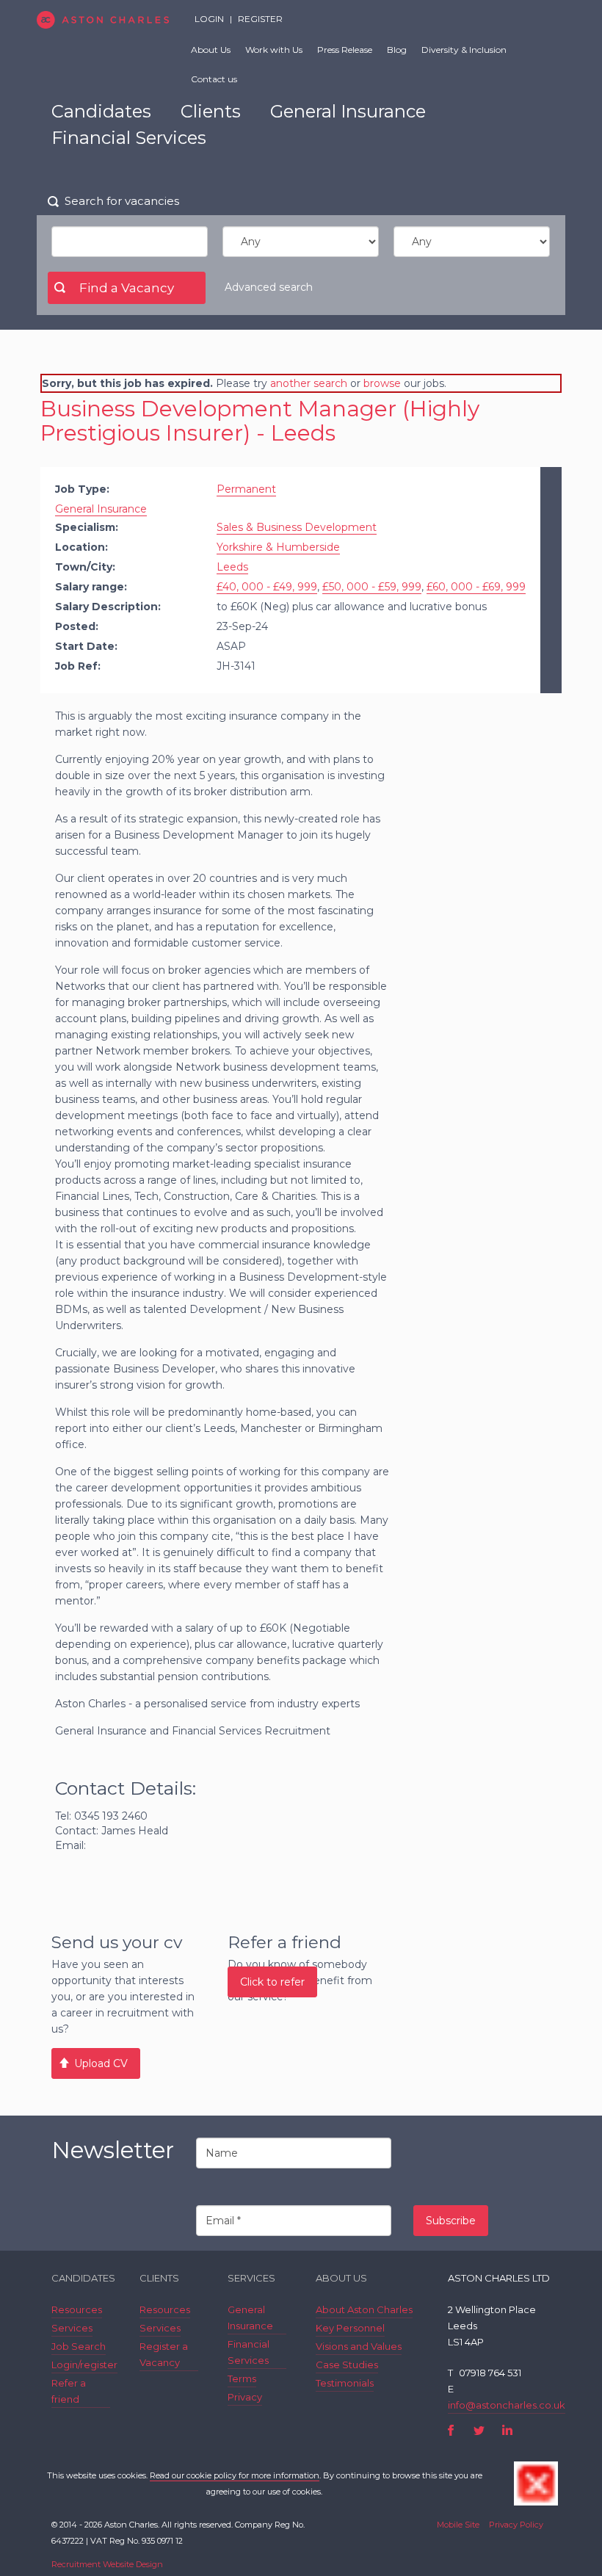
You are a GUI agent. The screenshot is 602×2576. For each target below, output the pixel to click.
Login (209, 19)
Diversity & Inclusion (464, 50)
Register (260, 19)
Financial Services (129, 138)
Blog (397, 50)
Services (72, 2328)
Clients (211, 111)
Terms (242, 2378)
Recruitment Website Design (107, 2564)
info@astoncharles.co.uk (507, 2405)
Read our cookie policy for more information (235, 2475)
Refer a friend (69, 2391)
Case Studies (347, 2365)
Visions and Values (359, 2346)
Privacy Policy (516, 2525)
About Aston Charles (364, 2309)
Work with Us (274, 50)
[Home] (103, 20)
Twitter (479, 2430)
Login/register (84, 2365)
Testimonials (345, 2383)
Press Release (345, 50)
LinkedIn (507, 2430)
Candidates (101, 111)
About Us (211, 50)
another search (309, 383)
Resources (77, 2309)
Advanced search (269, 287)
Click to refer (272, 1982)
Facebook (451, 2430)
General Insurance (348, 111)
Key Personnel (350, 2328)
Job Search (79, 2346)
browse (382, 383)
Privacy (245, 2397)
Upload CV (101, 2063)
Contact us (214, 79)
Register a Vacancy (164, 2354)
